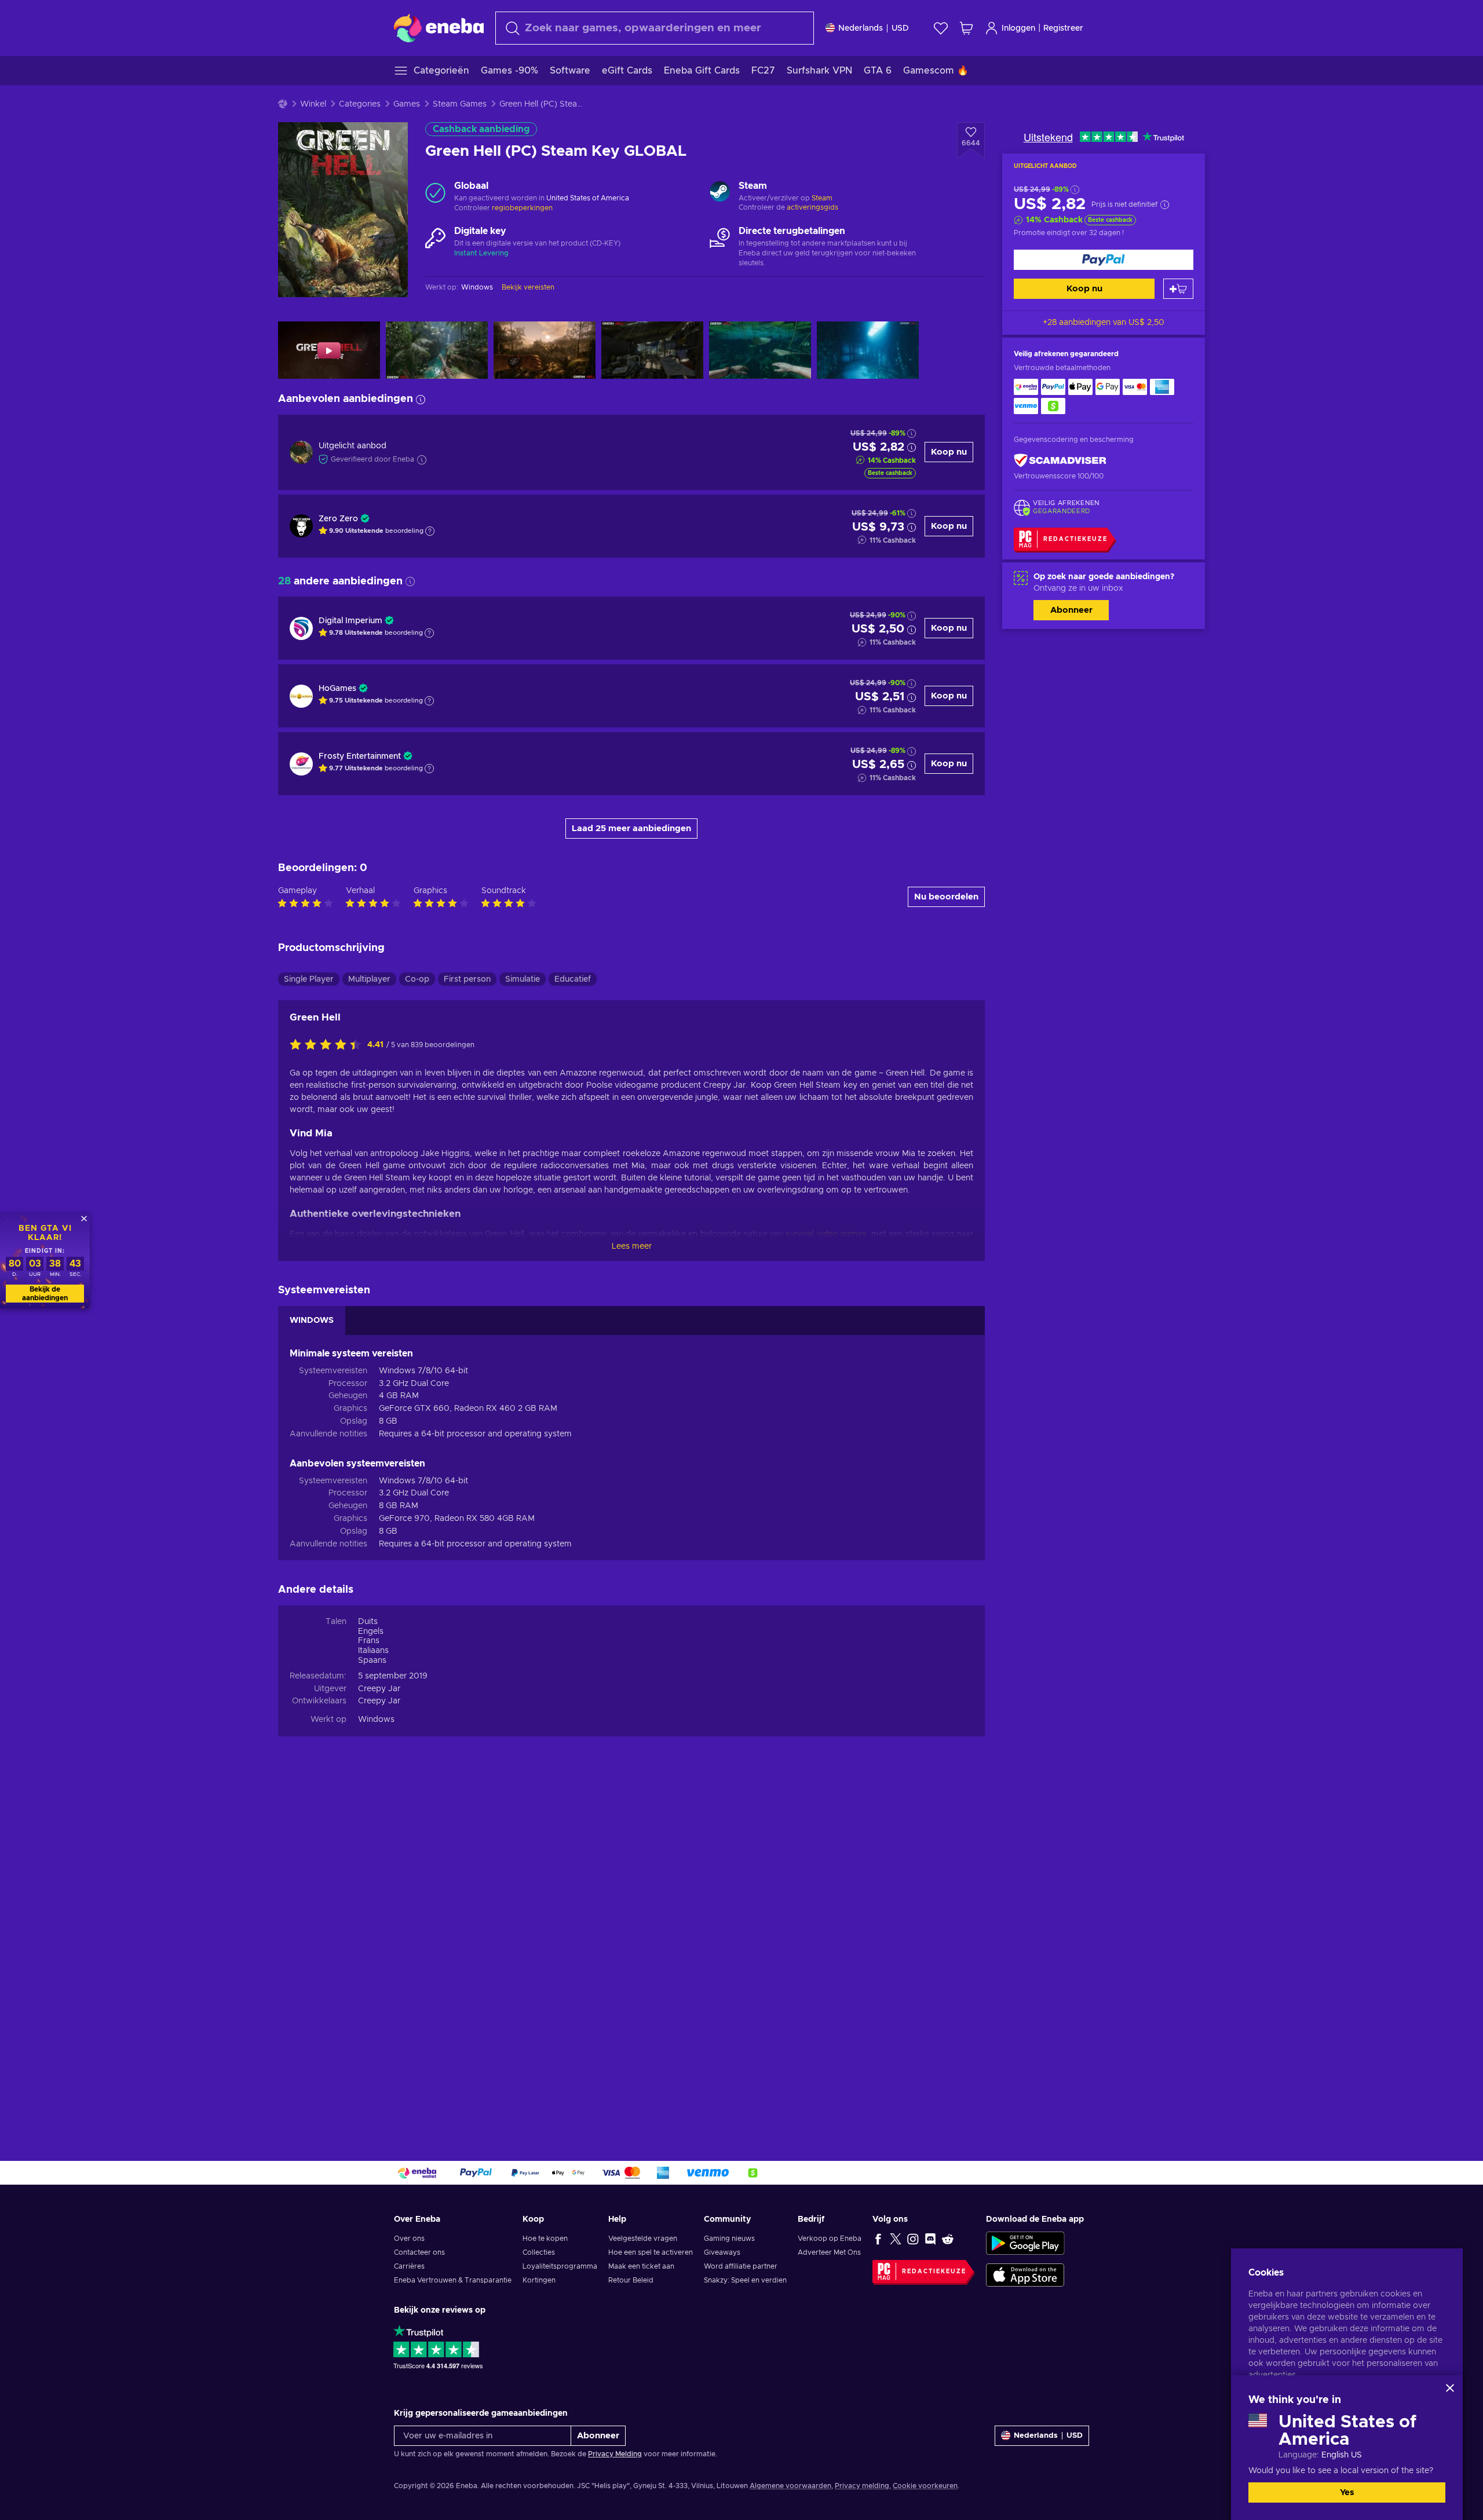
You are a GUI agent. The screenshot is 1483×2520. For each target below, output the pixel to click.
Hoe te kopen (545, 2239)
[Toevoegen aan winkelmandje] (1178, 289)
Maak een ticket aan (641, 2266)
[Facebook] (878, 2239)
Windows (376, 1720)
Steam (822, 198)
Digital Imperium (350, 621)
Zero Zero (338, 519)
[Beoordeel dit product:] (328, 1045)
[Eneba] (439, 28)
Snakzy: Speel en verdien (745, 2280)
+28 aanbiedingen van (1104, 323)
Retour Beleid (631, 2280)
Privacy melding (862, 2486)
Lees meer (632, 1246)
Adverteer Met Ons (829, 2252)
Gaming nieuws (729, 2239)
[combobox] (655, 28)
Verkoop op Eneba (830, 2239)
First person (467, 979)
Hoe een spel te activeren (651, 2252)
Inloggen (1018, 28)
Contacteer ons (419, 2252)
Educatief (573, 979)
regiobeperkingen (522, 208)
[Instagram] (913, 2239)
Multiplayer (369, 979)
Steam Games (460, 104)
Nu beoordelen (946, 897)
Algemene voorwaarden (790, 2486)
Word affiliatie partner (741, 2266)
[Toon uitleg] (430, 531)
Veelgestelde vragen (643, 2239)
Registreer (1063, 28)
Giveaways (722, 2252)
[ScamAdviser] (1060, 461)
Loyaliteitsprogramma (560, 2266)
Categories (360, 104)
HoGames (337, 689)
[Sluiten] (1450, 2388)
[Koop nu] (1104, 260)
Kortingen (539, 2280)
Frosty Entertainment (360, 756)
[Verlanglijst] (941, 28)
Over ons (409, 2239)
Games (407, 104)
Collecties (539, 2252)
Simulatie (523, 979)
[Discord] (930, 2239)
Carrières (409, 2266)
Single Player (309, 979)
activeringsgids (812, 207)
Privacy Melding (615, 2454)
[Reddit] (948, 2239)
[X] (896, 2239)
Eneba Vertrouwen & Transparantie (453, 2280)
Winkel (313, 104)
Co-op (417, 979)
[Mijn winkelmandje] (966, 28)
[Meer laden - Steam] (720, 193)
